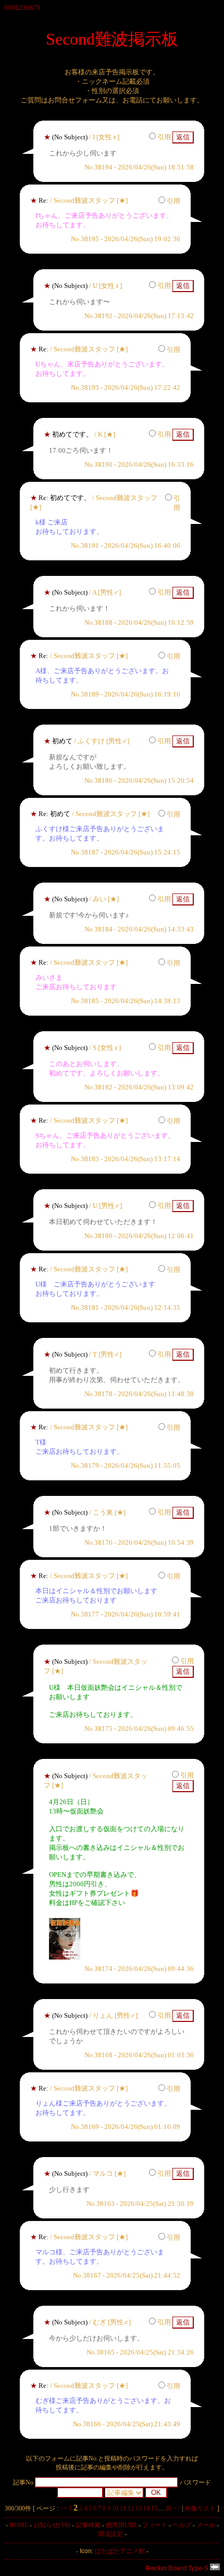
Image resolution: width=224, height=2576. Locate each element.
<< (64, 2508)
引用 (164, 137)
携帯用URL (121, 2525)
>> (177, 2508)
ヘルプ (182, 2525)
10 (115, 2508)
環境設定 (110, 2534)
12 (131, 2508)
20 (168, 2508)
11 (123, 2508)
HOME (19, 2525)
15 (154, 2508)
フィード (155, 2525)
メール (206, 2525)
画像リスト (200, 2508)
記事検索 (88, 2525)
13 (139, 2508)
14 (146, 2508)
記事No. (24, 2482)
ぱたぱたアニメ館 (120, 2551)
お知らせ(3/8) (52, 2525)
